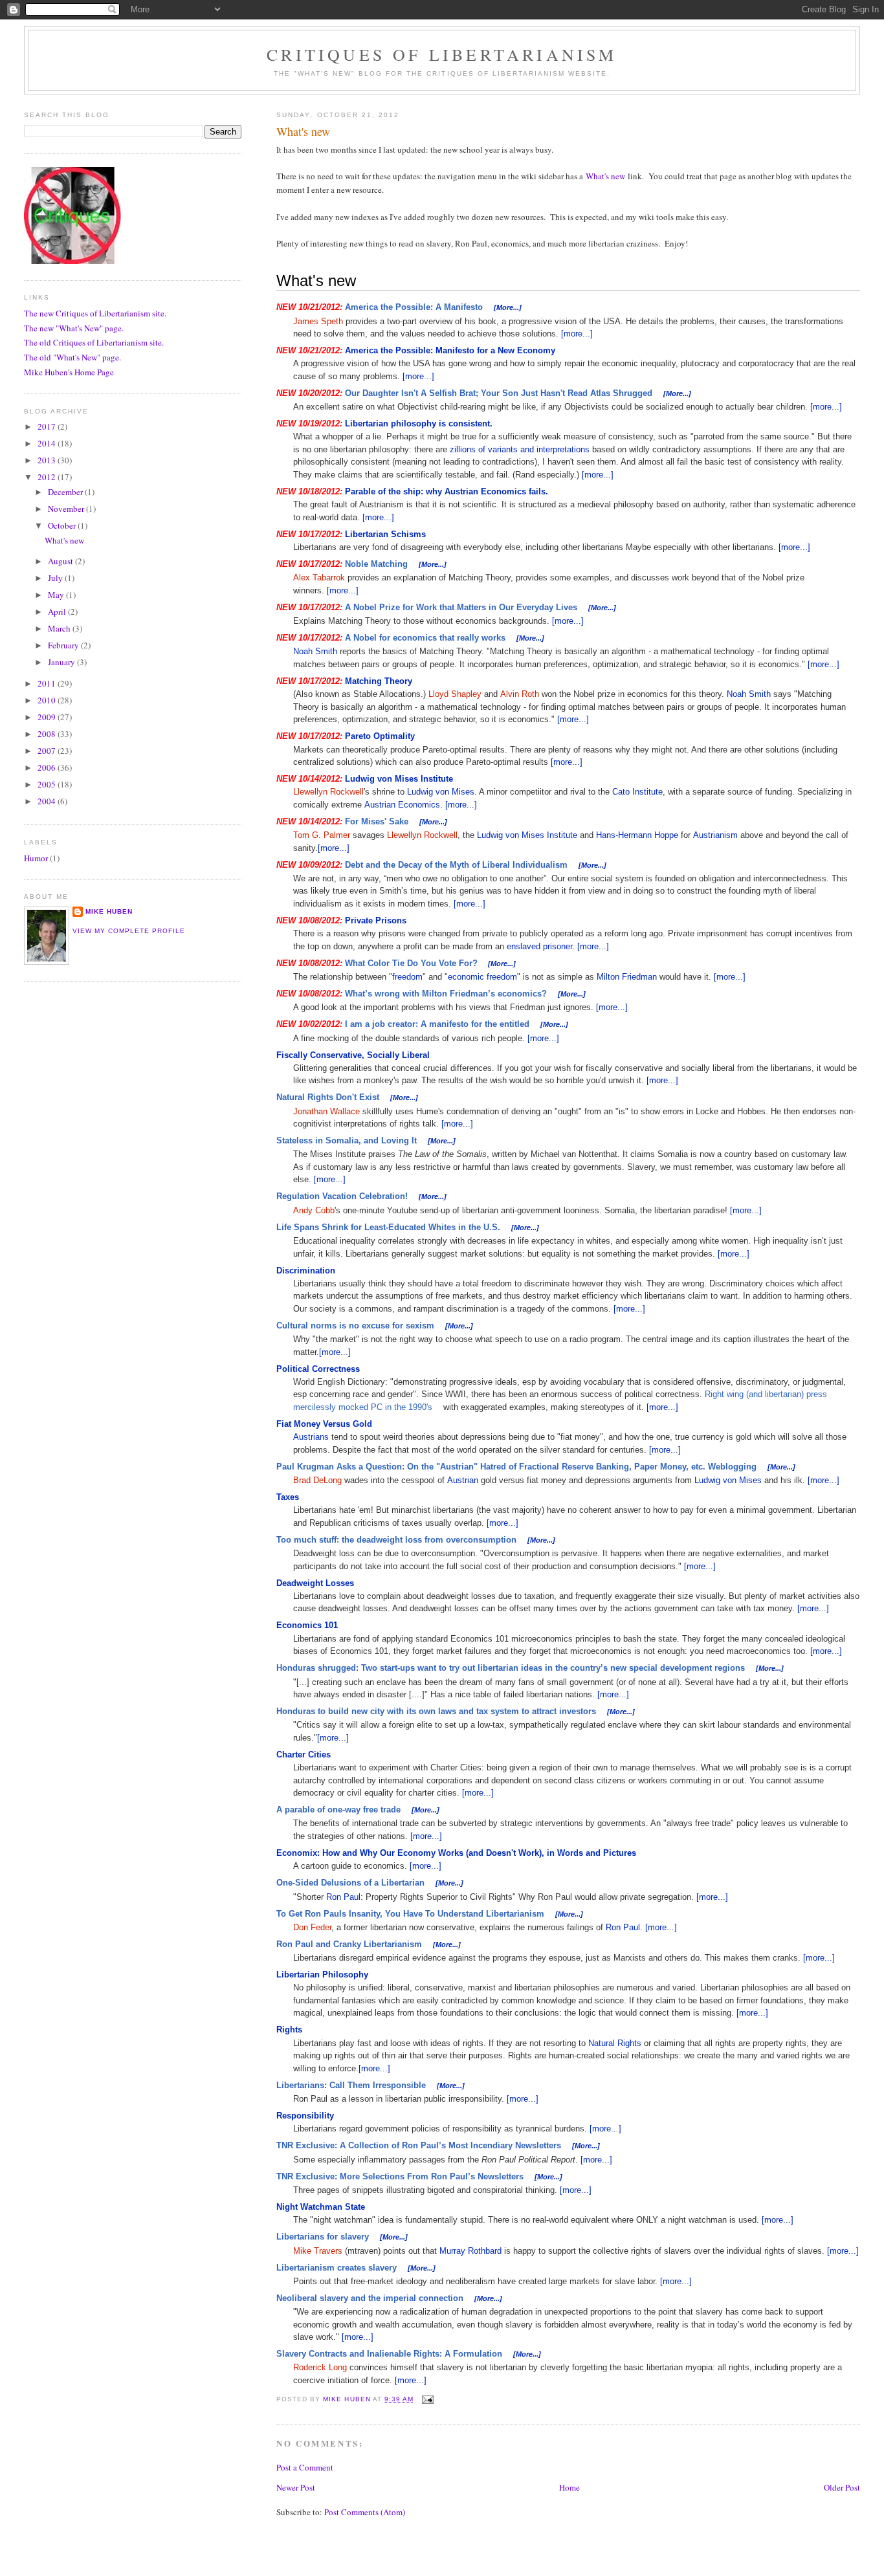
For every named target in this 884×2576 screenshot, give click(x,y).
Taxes (288, 1497)
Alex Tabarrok (319, 578)
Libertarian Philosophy (322, 1975)
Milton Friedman (627, 977)
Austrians (311, 1437)
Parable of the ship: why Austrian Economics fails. (447, 491)
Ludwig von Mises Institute (399, 779)
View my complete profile (129, 931)
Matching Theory (379, 681)
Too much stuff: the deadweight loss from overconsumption (396, 1540)
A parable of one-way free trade (338, 1810)
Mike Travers (318, 2251)
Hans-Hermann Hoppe (637, 835)
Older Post (842, 2487)
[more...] (577, 334)
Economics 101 (307, 1625)
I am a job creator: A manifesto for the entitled (437, 1024)
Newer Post (296, 2487)
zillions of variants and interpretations (520, 449)
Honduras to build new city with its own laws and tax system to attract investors (436, 1711)
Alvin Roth (520, 694)
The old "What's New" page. (72, 357)
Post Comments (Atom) (365, 2512)
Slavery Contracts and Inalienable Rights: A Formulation (389, 2354)
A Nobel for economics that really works (425, 638)
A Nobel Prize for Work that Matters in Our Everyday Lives (461, 607)
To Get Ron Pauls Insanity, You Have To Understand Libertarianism (410, 1914)
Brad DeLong (317, 1480)
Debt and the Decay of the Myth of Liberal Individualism (456, 865)
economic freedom (482, 977)
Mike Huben (109, 911)
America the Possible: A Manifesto (414, 307)
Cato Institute (637, 792)
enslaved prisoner (539, 946)
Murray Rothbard (470, 2251)
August (61, 561)
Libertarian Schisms (385, 534)
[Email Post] (427, 2399)
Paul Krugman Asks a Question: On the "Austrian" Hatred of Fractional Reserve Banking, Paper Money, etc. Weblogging (516, 1467)
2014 (48, 443)
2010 (48, 700)
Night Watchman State (321, 2207)
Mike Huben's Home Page (69, 372)
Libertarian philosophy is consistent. (419, 424)
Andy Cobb (314, 1210)
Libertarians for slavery (323, 2237)
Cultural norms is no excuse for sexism (355, 1326)
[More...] (508, 307)
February (64, 645)
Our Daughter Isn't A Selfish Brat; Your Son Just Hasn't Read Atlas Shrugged (499, 393)
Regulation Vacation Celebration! (342, 1196)
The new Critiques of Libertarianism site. (95, 313)
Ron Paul (343, 1897)
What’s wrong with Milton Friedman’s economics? (446, 994)
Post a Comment (305, 2467)
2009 (48, 717)
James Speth (318, 321)
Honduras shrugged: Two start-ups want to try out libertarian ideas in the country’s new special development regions (511, 1668)
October (63, 525)
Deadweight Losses (315, 1583)
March (60, 628)
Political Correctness (318, 1369)
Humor (36, 858)
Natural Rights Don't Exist (328, 1097)
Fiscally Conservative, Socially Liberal (353, 1055)
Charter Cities (304, 1755)
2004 (48, 801)
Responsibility (305, 2116)
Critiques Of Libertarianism (442, 54)
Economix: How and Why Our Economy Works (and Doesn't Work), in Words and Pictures (456, 1853)
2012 (48, 477)
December (66, 492)
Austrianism (715, 835)
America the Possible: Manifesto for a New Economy (450, 350)
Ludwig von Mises (441, 792)
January (62, 662)
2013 (48, 460)
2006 (48, 767)
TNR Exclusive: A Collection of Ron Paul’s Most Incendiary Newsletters (419, 2145)
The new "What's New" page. (74, 328)
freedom (407, 977)
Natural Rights (615, 2043)
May (57, 595)
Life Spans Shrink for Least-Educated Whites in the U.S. (388, 1227)
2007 (48, 751)
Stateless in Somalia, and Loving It (347, 1140)
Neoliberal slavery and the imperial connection (370, 2298)
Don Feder (312, 1927)
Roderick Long (320, 2367)
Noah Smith (315, 651)
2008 (48, 734)
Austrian (463, 1480)
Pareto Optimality (380, 736)
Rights (289, 2030)
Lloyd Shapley (455, 694)
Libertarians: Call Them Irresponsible (351, 2085)
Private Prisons (376, 920)
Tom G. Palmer (322, 835)
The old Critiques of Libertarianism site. (94, 342)
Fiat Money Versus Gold (324, 1424)
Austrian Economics (402, 805)
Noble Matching (376, 564)
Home (569, 2487)
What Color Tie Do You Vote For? (411, 963)
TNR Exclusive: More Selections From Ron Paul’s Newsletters (400, 2176)
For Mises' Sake (377, 821)
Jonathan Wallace (326, 1111)
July (56, 578)
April (58, 611)
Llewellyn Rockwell (328, 792)
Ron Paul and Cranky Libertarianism (349, 1944)
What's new (605, 176)
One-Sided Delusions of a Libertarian (350, 1883)
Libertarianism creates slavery (337, 2268)
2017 (48, 426)
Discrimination (306, 1271)
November (67, 509)
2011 (48, 683)
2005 (48, 784)
